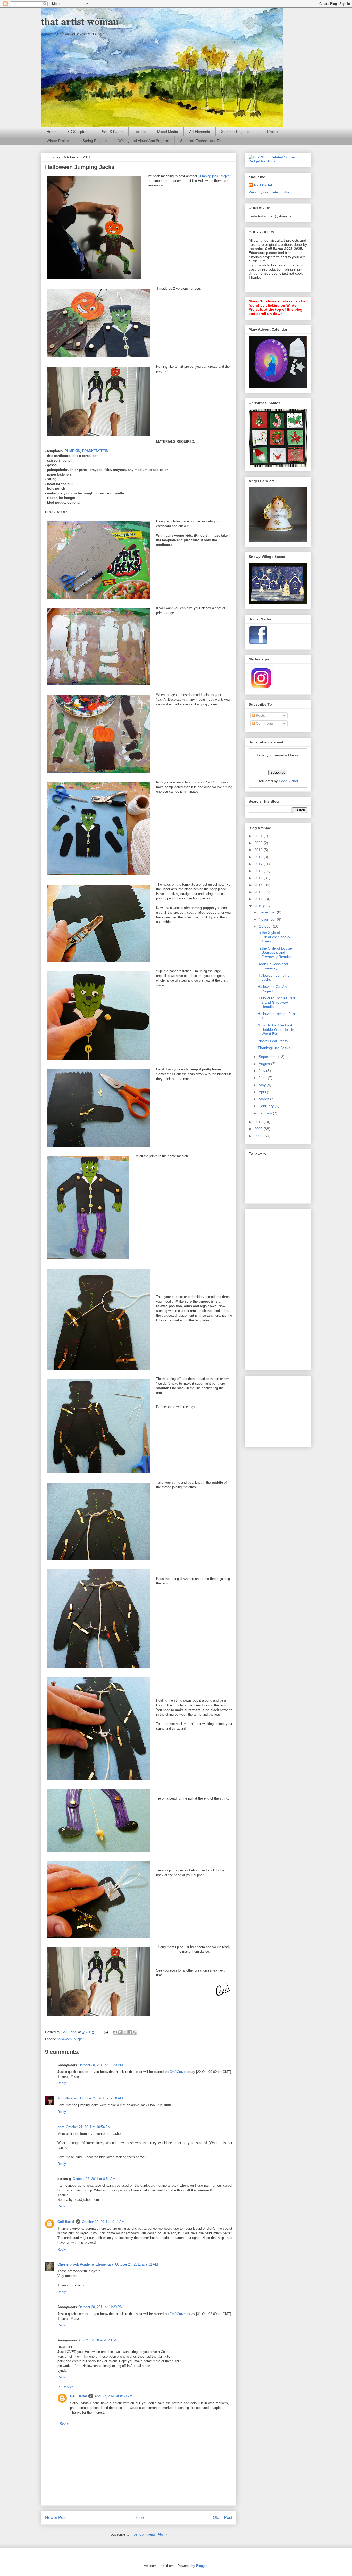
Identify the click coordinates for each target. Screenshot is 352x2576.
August (265, 1064)
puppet (79, 2039)
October (266, 926)
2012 (259, 899)
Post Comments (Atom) (149, 2534)
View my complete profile (269, 192)
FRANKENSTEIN (95, 451)
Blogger (202, 2566)
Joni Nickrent (68, 2098)
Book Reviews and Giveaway (273, 966)
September (268, 1057)
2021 (259, 836)
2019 (259, 850)
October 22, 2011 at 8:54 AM (94, 2179)
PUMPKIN (72, 451)
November (268, 919)
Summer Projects (235, 132)
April (263, 1092)
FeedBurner (289, 781)
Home (52, 132)
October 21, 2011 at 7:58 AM (102, 2098)
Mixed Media (168, 132)
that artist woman (80, 21)
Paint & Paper (112, 132)
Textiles (140, 132)
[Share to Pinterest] (135, 2032)
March (264, 1099)
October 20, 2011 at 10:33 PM (101, 2065)
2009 (259, 1129)
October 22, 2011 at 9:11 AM (103, 2222)
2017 (259, 864)
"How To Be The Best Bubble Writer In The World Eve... (276, 1029)
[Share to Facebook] (130, 2032)
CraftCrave (178, 2072)
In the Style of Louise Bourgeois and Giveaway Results (275, 953)
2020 (259, 843)
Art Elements (200, 132)
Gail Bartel (66, 2222)
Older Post (223, 2518)
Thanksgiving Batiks (274, 1048)
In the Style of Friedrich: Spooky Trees (274, 937)
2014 (259, 885)
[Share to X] (125, 2032)
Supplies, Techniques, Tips (202, 141)
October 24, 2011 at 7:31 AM (137, 2264)
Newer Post (56, 2518)
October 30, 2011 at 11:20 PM (100, 2307)
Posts (260, 715)
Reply (62, 2083)
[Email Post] (106, 2032)
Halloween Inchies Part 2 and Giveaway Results (276, 1002)
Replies (68, 2387)
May (263, 1085)
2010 (259, 1122)
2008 (259, 1136)
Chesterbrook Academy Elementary (86, 2264)
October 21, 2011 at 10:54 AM (88, 2127)
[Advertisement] (269, 1288)
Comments (264, 723)
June (263, 1078)
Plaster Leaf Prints (273, 1041)
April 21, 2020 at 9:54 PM (97, 2340)
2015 (259, 878)
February (267, 1106)
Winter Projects (59, 141)
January (266, 1113)
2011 (259, 906)
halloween (64, 2039)
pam (61, 2127)
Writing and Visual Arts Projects (144, 141)
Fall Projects (270, 132)
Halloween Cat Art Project (272, 989)
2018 (259, 857)
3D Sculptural (78, 132)
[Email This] (115, 2032)
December (268, 912)
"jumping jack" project (214, 176)
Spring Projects (95, 141)
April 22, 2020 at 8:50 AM (114, 2396)
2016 (259, 871)
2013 (259, 892)
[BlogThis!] (120, 2032)
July (262, 1071)
